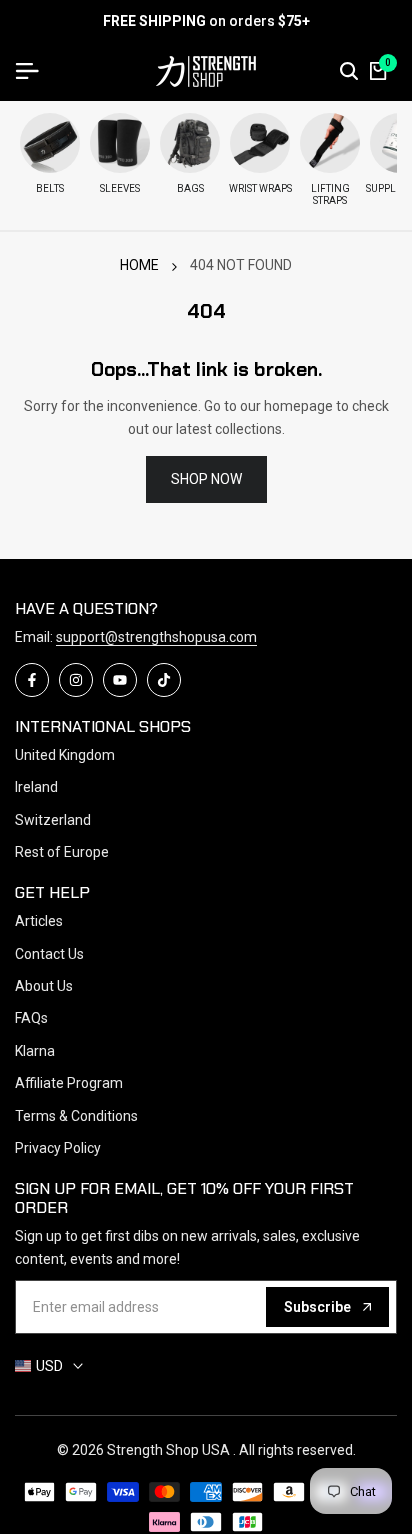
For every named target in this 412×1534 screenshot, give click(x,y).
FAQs (31, 1018)
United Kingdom (65, 755)
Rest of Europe (62, 852)
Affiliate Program (69, 1083)
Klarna (35, 1051)
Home (139, 265)
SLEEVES (120, 188)
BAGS (190, 188)
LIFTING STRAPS (330, 194)
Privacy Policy (58, 1148)
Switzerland (53, 820)
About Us (44, 986)
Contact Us (49, 954)
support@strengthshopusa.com (156, 637)
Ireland (36, 787)
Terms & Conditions (76, 1116)
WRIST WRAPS (260, 188)
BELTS (50, 188)
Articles (39, 921)
